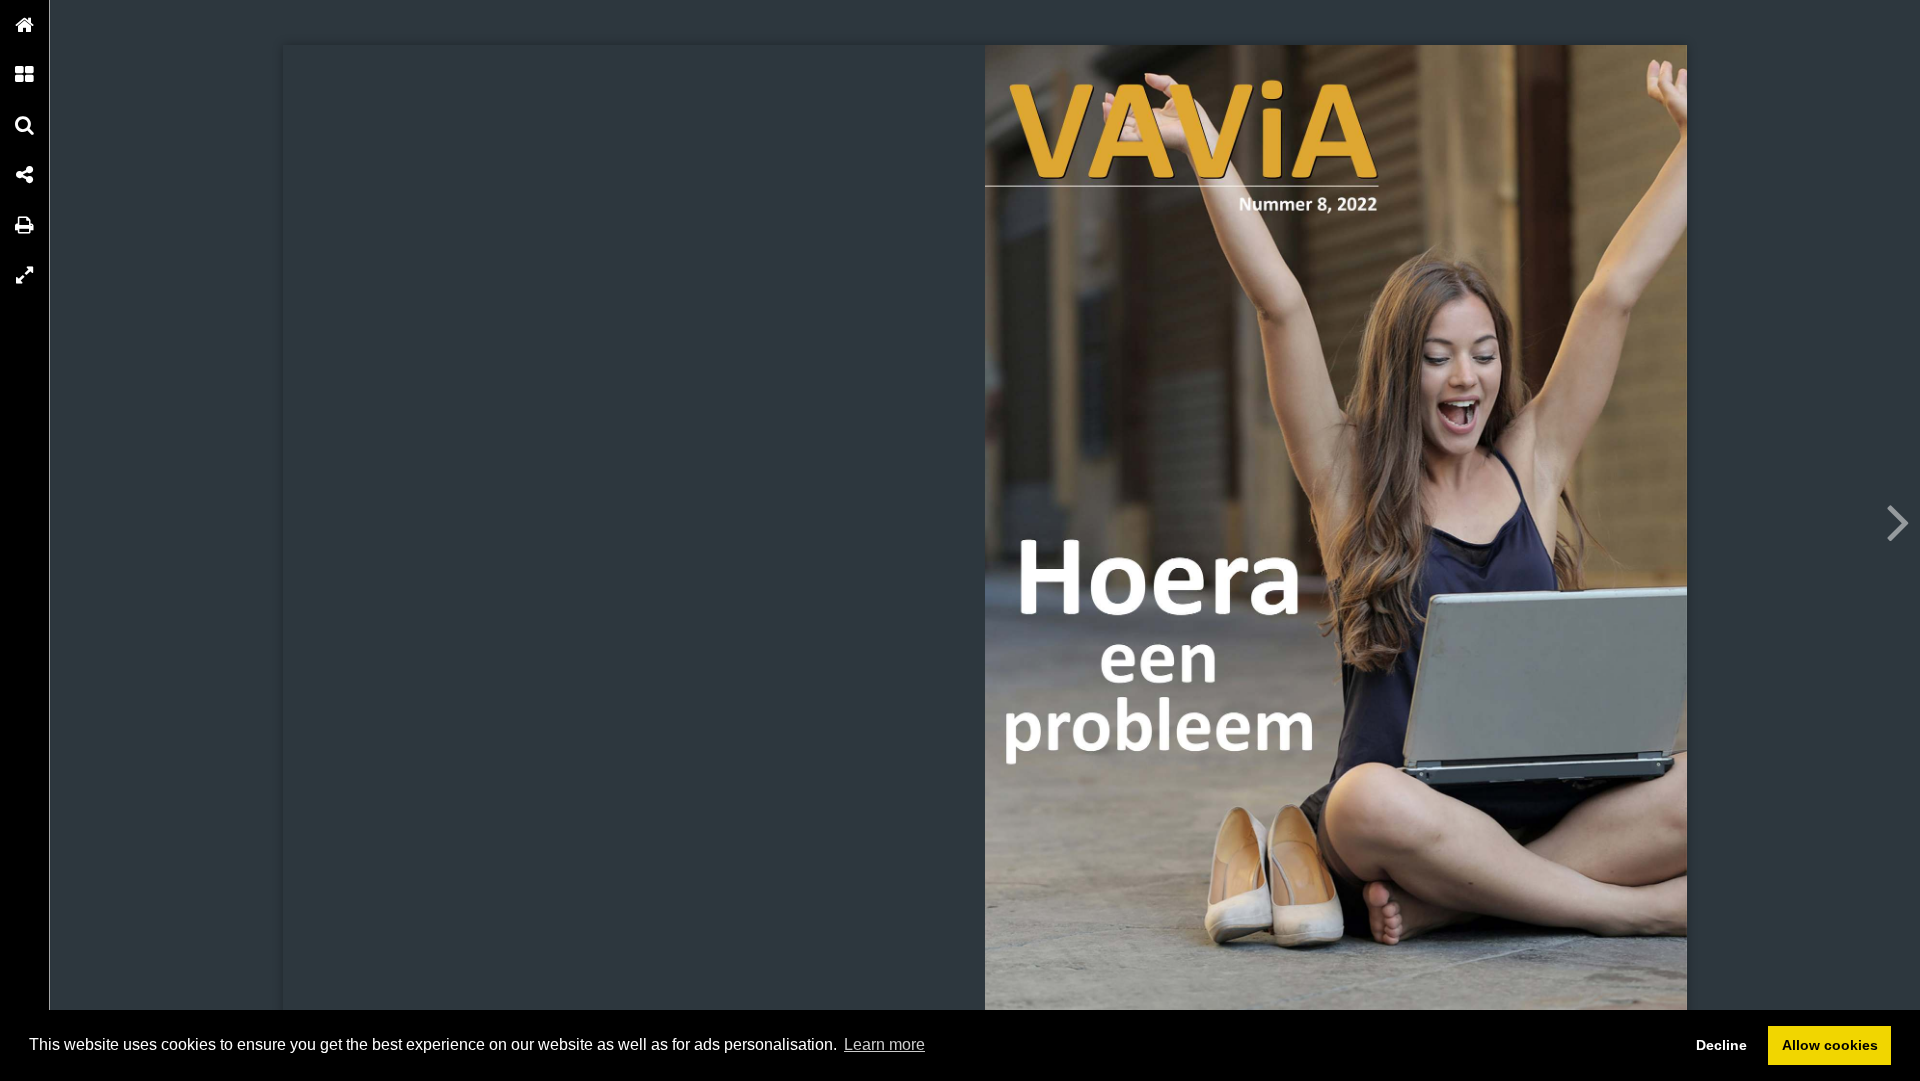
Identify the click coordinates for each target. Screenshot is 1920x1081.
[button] (25, 25)
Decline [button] (1721, 1045)
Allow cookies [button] (1830, 1045)
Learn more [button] (884, 1044)
